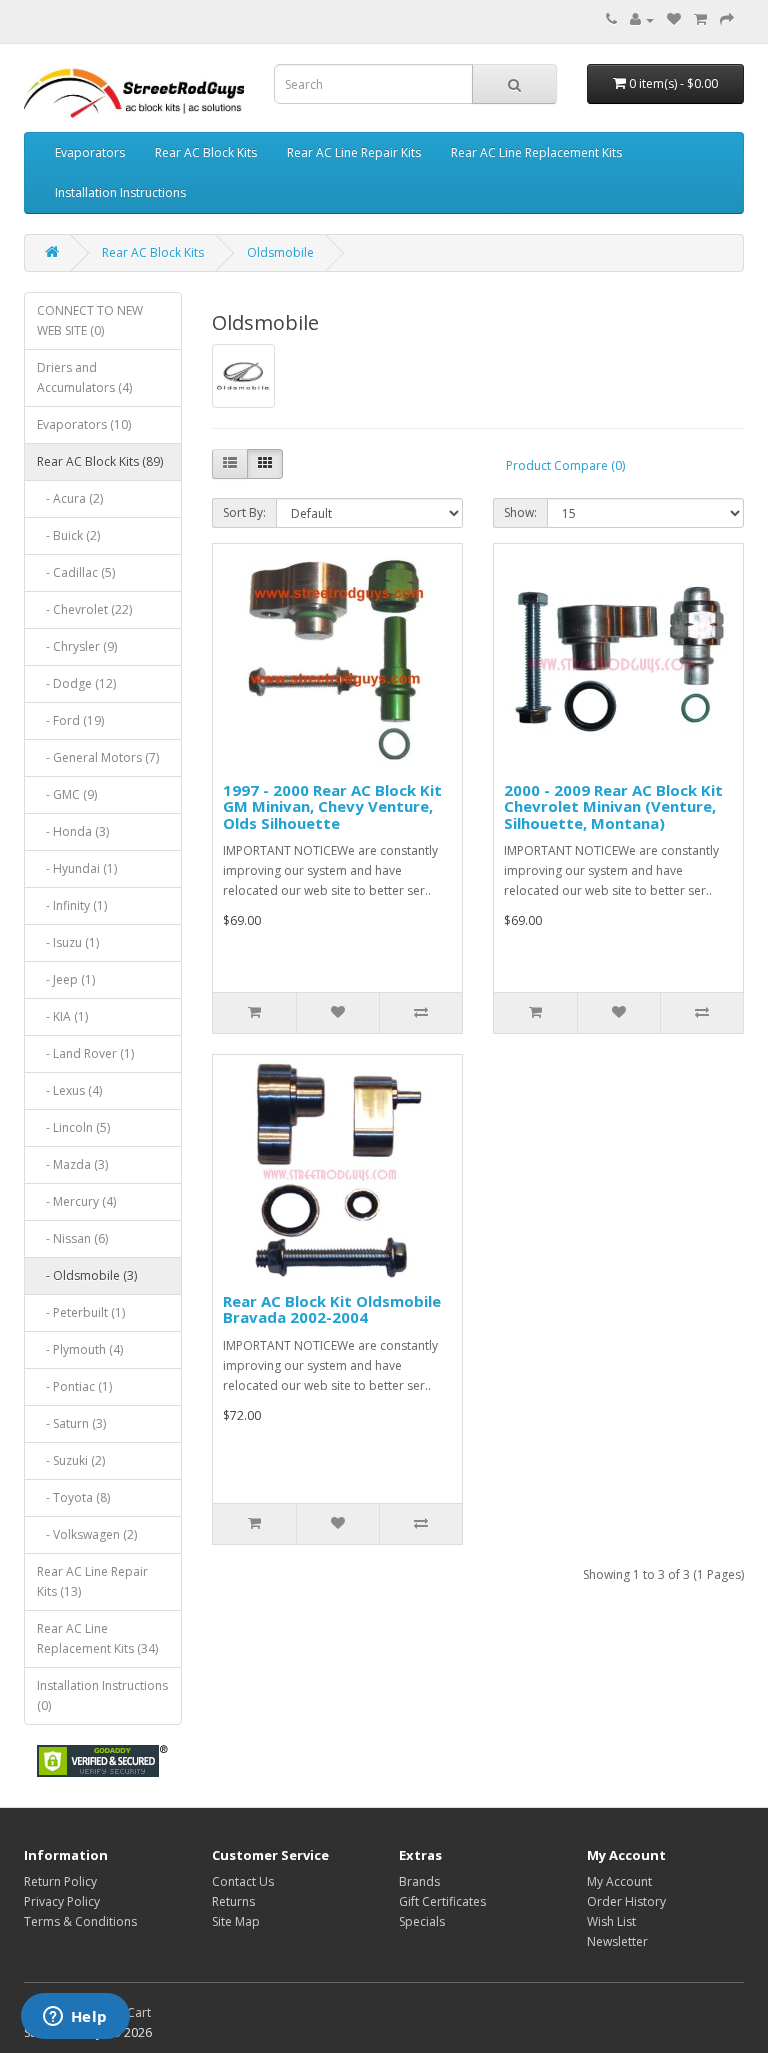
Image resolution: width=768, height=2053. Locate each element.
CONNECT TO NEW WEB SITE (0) (90, 320)
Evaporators (90, 152)
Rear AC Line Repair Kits (354, 152)
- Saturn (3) (71, 1423)
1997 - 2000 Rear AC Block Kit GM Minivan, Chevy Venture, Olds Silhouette (332, 806)
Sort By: (244, 512)
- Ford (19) (70, 720)
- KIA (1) (62, 1016)
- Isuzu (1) (68, 942)
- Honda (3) (73, 831)
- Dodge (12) (76, 683)
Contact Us (243, 1881)
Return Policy (60, 1881)
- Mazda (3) (72, 1164)
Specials (422, 1921)
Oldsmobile (280, 252)
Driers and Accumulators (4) (84, 377)
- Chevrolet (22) (84, 609)
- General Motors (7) (98, 757)
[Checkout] (727, 19)
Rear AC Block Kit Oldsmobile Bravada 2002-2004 (332, 1309)
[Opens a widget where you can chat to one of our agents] (75, 2018)
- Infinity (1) (72, 905)
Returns (233, 1901)
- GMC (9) (67, 794)
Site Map (236, 1921)
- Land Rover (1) (85, 1053)
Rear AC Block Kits (206, 152)
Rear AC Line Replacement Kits (536, 152)
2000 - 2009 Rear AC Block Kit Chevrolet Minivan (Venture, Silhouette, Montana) (613, 806)
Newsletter (617, 1941)
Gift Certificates (442, 1901)
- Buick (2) (68, 535)
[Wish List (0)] (674, 19)
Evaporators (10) (84, 424)
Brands (419, 1881)
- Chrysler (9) (77, 646)
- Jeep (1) (66, 979)
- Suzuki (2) (71, 1460)
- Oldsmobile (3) (87, 1275)
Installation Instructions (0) (102, 1695)
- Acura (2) (70, 498)
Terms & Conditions (80, 1921)
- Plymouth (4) (80, 1349)
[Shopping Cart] (700, 19)
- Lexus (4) (69, 1090)
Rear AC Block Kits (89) (100, 461)
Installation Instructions (120, 192)
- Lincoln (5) (73, 1127)
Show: (520, 512)
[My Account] (642, 19)
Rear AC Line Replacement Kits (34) (97, 1638)
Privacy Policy (62, 1901)
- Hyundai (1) (77, 868)
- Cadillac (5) (76, 572)
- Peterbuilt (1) (81, 1312)
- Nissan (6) (72, 1238)
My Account (619, 1881)
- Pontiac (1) (74, 1386)
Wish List (611, 1921)
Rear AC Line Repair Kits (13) (92, 1581)
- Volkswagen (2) (87, 1534)
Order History (626, 1901)
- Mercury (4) (76, 1201)
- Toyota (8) (73, 1497)
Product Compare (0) (565, 465)
